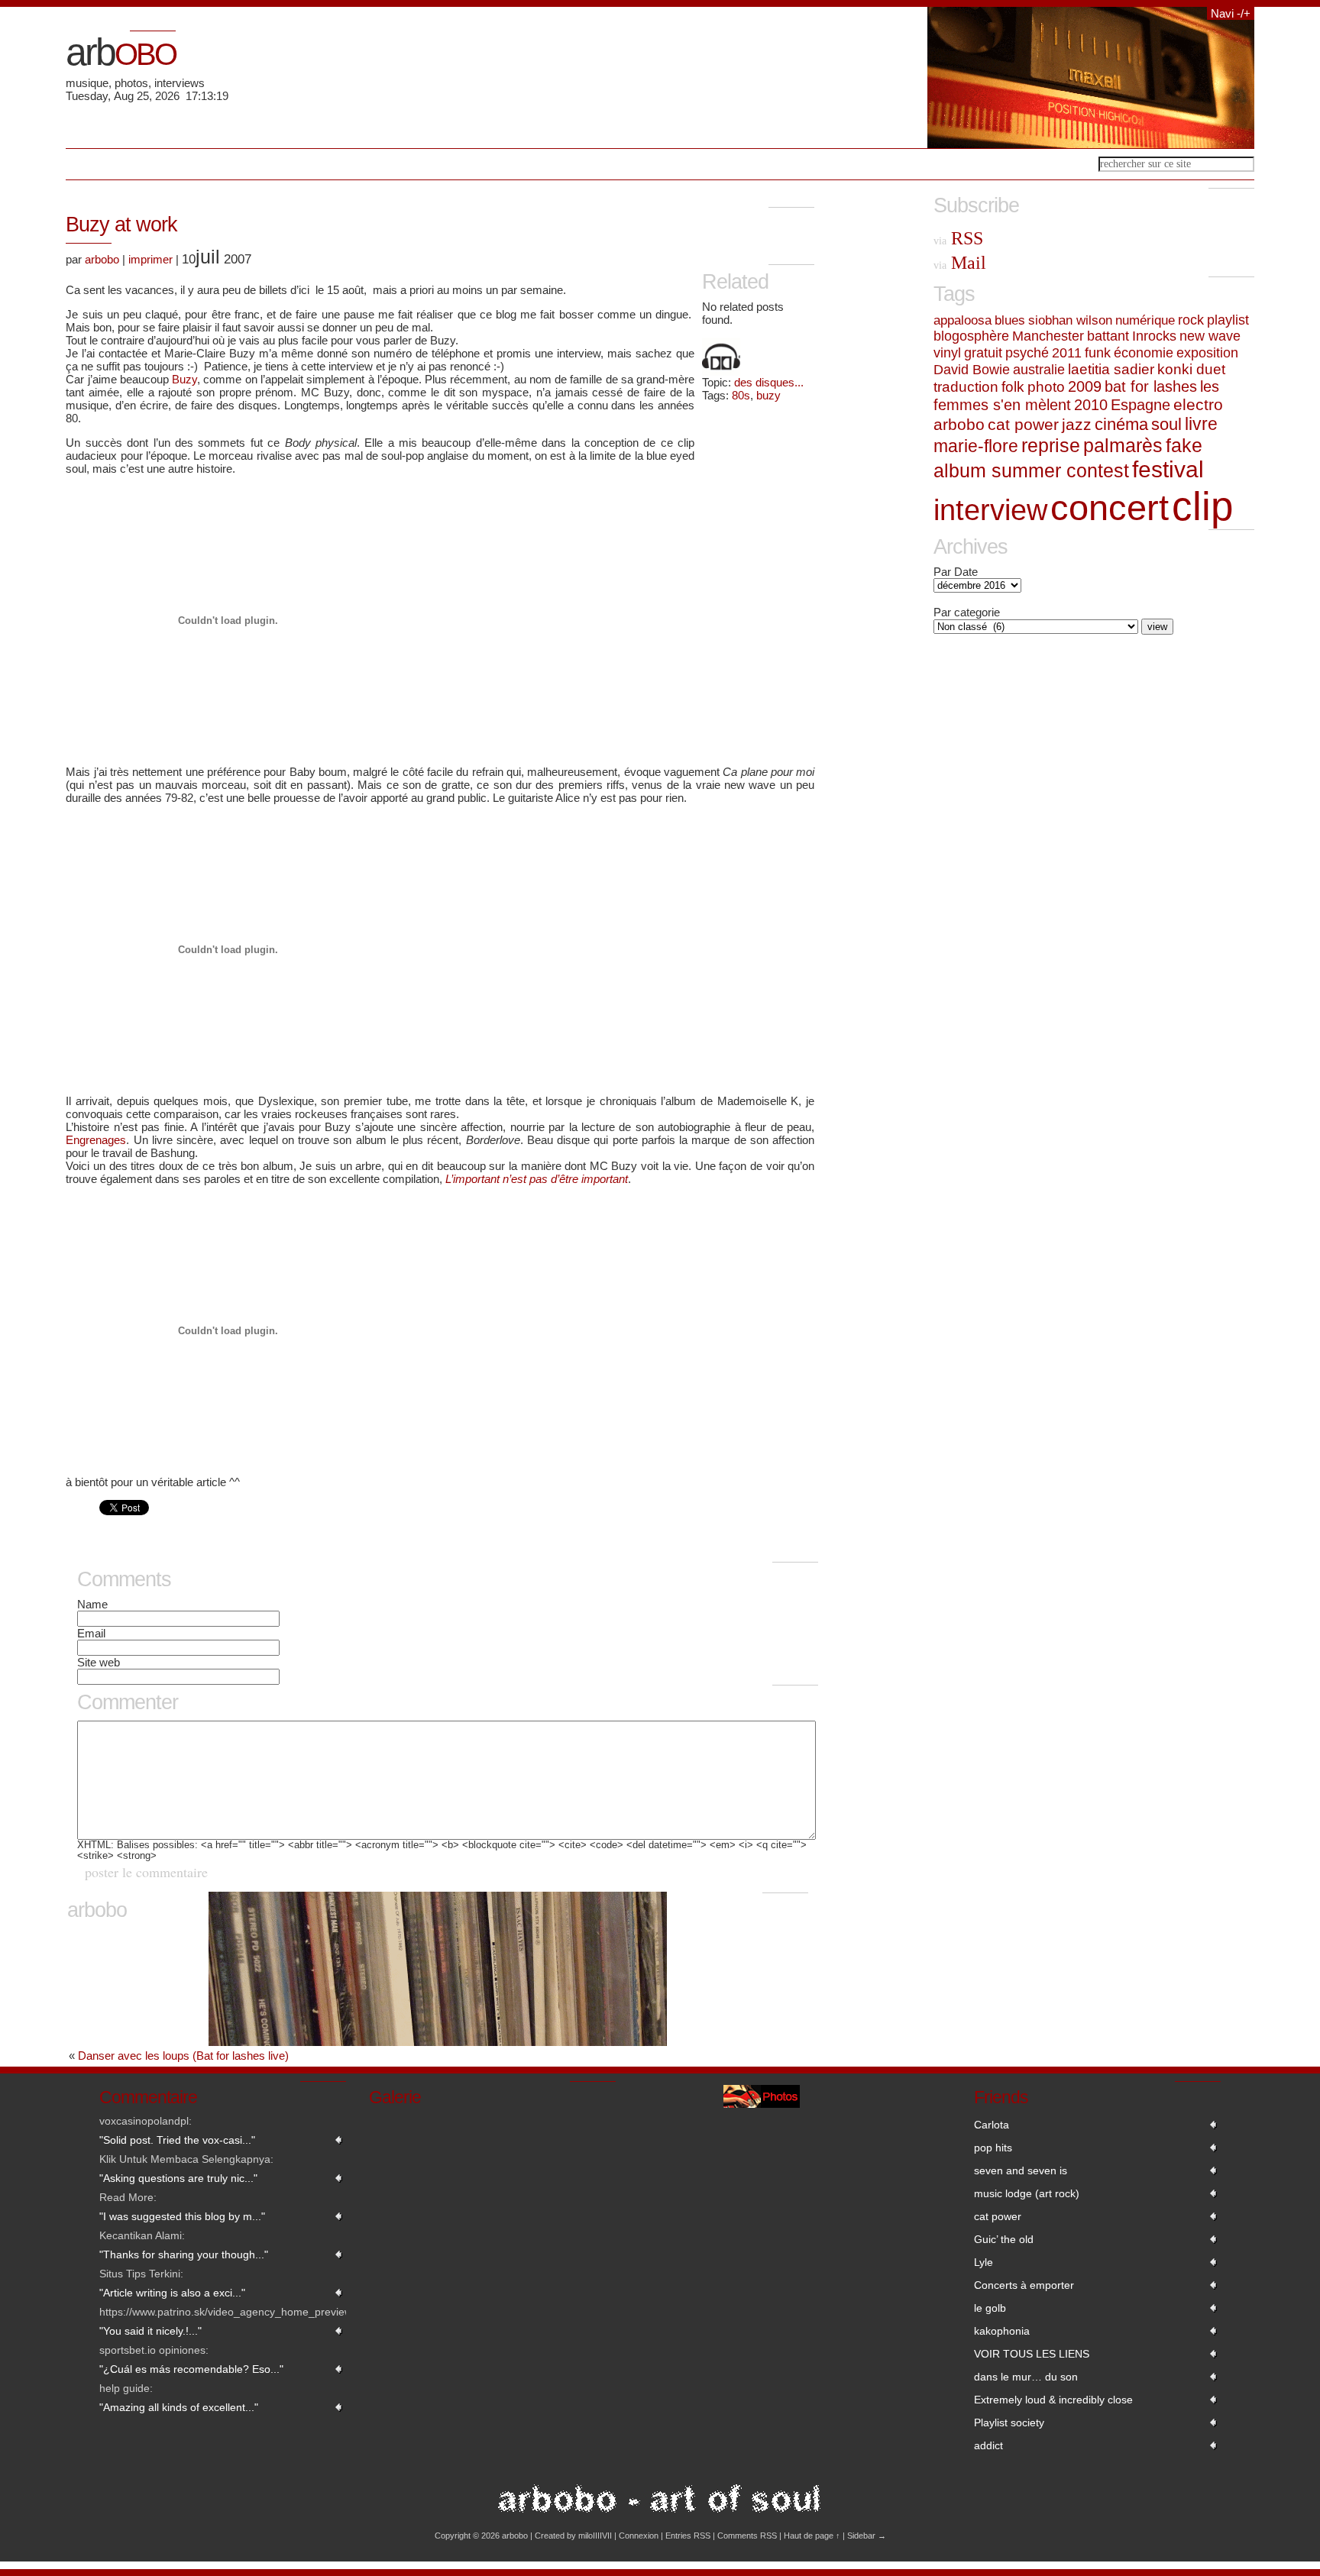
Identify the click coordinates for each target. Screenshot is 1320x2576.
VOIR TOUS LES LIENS (1032, 2354)
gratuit (983, 353)
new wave (1210, 336)
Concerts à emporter (1024, 2285)
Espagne (1140, 405)
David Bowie (972, 369)
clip (1202, 506)
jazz (1077, 425)
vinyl (947, 353)
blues (1010, 320)
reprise (1051, 446)
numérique (1145, 320)
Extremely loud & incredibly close (1053, 2400)
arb (121, 52)
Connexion (639, 2536)
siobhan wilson (1070, 320)
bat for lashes (1151, 386)
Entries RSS (688, 2536)
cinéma (1121, 424)
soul (1166, 424)
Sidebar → (867, 2536)
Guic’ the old (1004, 2239)
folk (1013, 387)
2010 (1091, 405)
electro (1198, 404)
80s (741, 395)
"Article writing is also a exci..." (172, 2293)
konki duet (1191, 369)
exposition (1207, 352)
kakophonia (1002, 2331)
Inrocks (1154, 336)
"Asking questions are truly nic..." (178, 2178)
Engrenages (96, 1140)
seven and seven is (1021, 2170)
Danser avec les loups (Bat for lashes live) (183, 2056)
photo (1046, 387)
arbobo (102, 259)
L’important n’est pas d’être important (537, 1179)
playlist (1228, 320)
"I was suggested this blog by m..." (182, 2216)
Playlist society (1009, 2422)
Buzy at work (121, 225)
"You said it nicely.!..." (150, 2331)
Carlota (992, 2125)
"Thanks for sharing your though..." (184, 2254)
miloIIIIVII (595, 2536)
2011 (1067, 353)
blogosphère (971, 336)
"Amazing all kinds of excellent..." (179, 2407)
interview (990, 510)
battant (1108, 336)
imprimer (150, 259)
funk (1098, 352)
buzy (768, 395)
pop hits (993, 2148)
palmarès (1123, 445)
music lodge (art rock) (1027, 2193)
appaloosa (962, 320)
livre (1201, 424)
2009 (1085, 386)
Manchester (1048, 336)
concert (1110, 507)
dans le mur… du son (1026, 2377)
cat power (1023, 425)
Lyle (984, 2262)
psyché (1027, 353)
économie (1144, 352)
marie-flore (976, 446)
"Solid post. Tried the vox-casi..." (177, 2140)
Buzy (184, 379)
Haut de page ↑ (812, 2536)
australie (1039, 369)
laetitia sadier (1111, 369)
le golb (990, 2308)
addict (988, 2445)
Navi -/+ (1231, 13)
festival (1168, 469)
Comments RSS (747, 2536)
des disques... (769, 382)
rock (1191, 320)
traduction (966, 387)
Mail (960, 263)
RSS (958, 238)
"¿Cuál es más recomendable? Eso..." (191, 2369)
